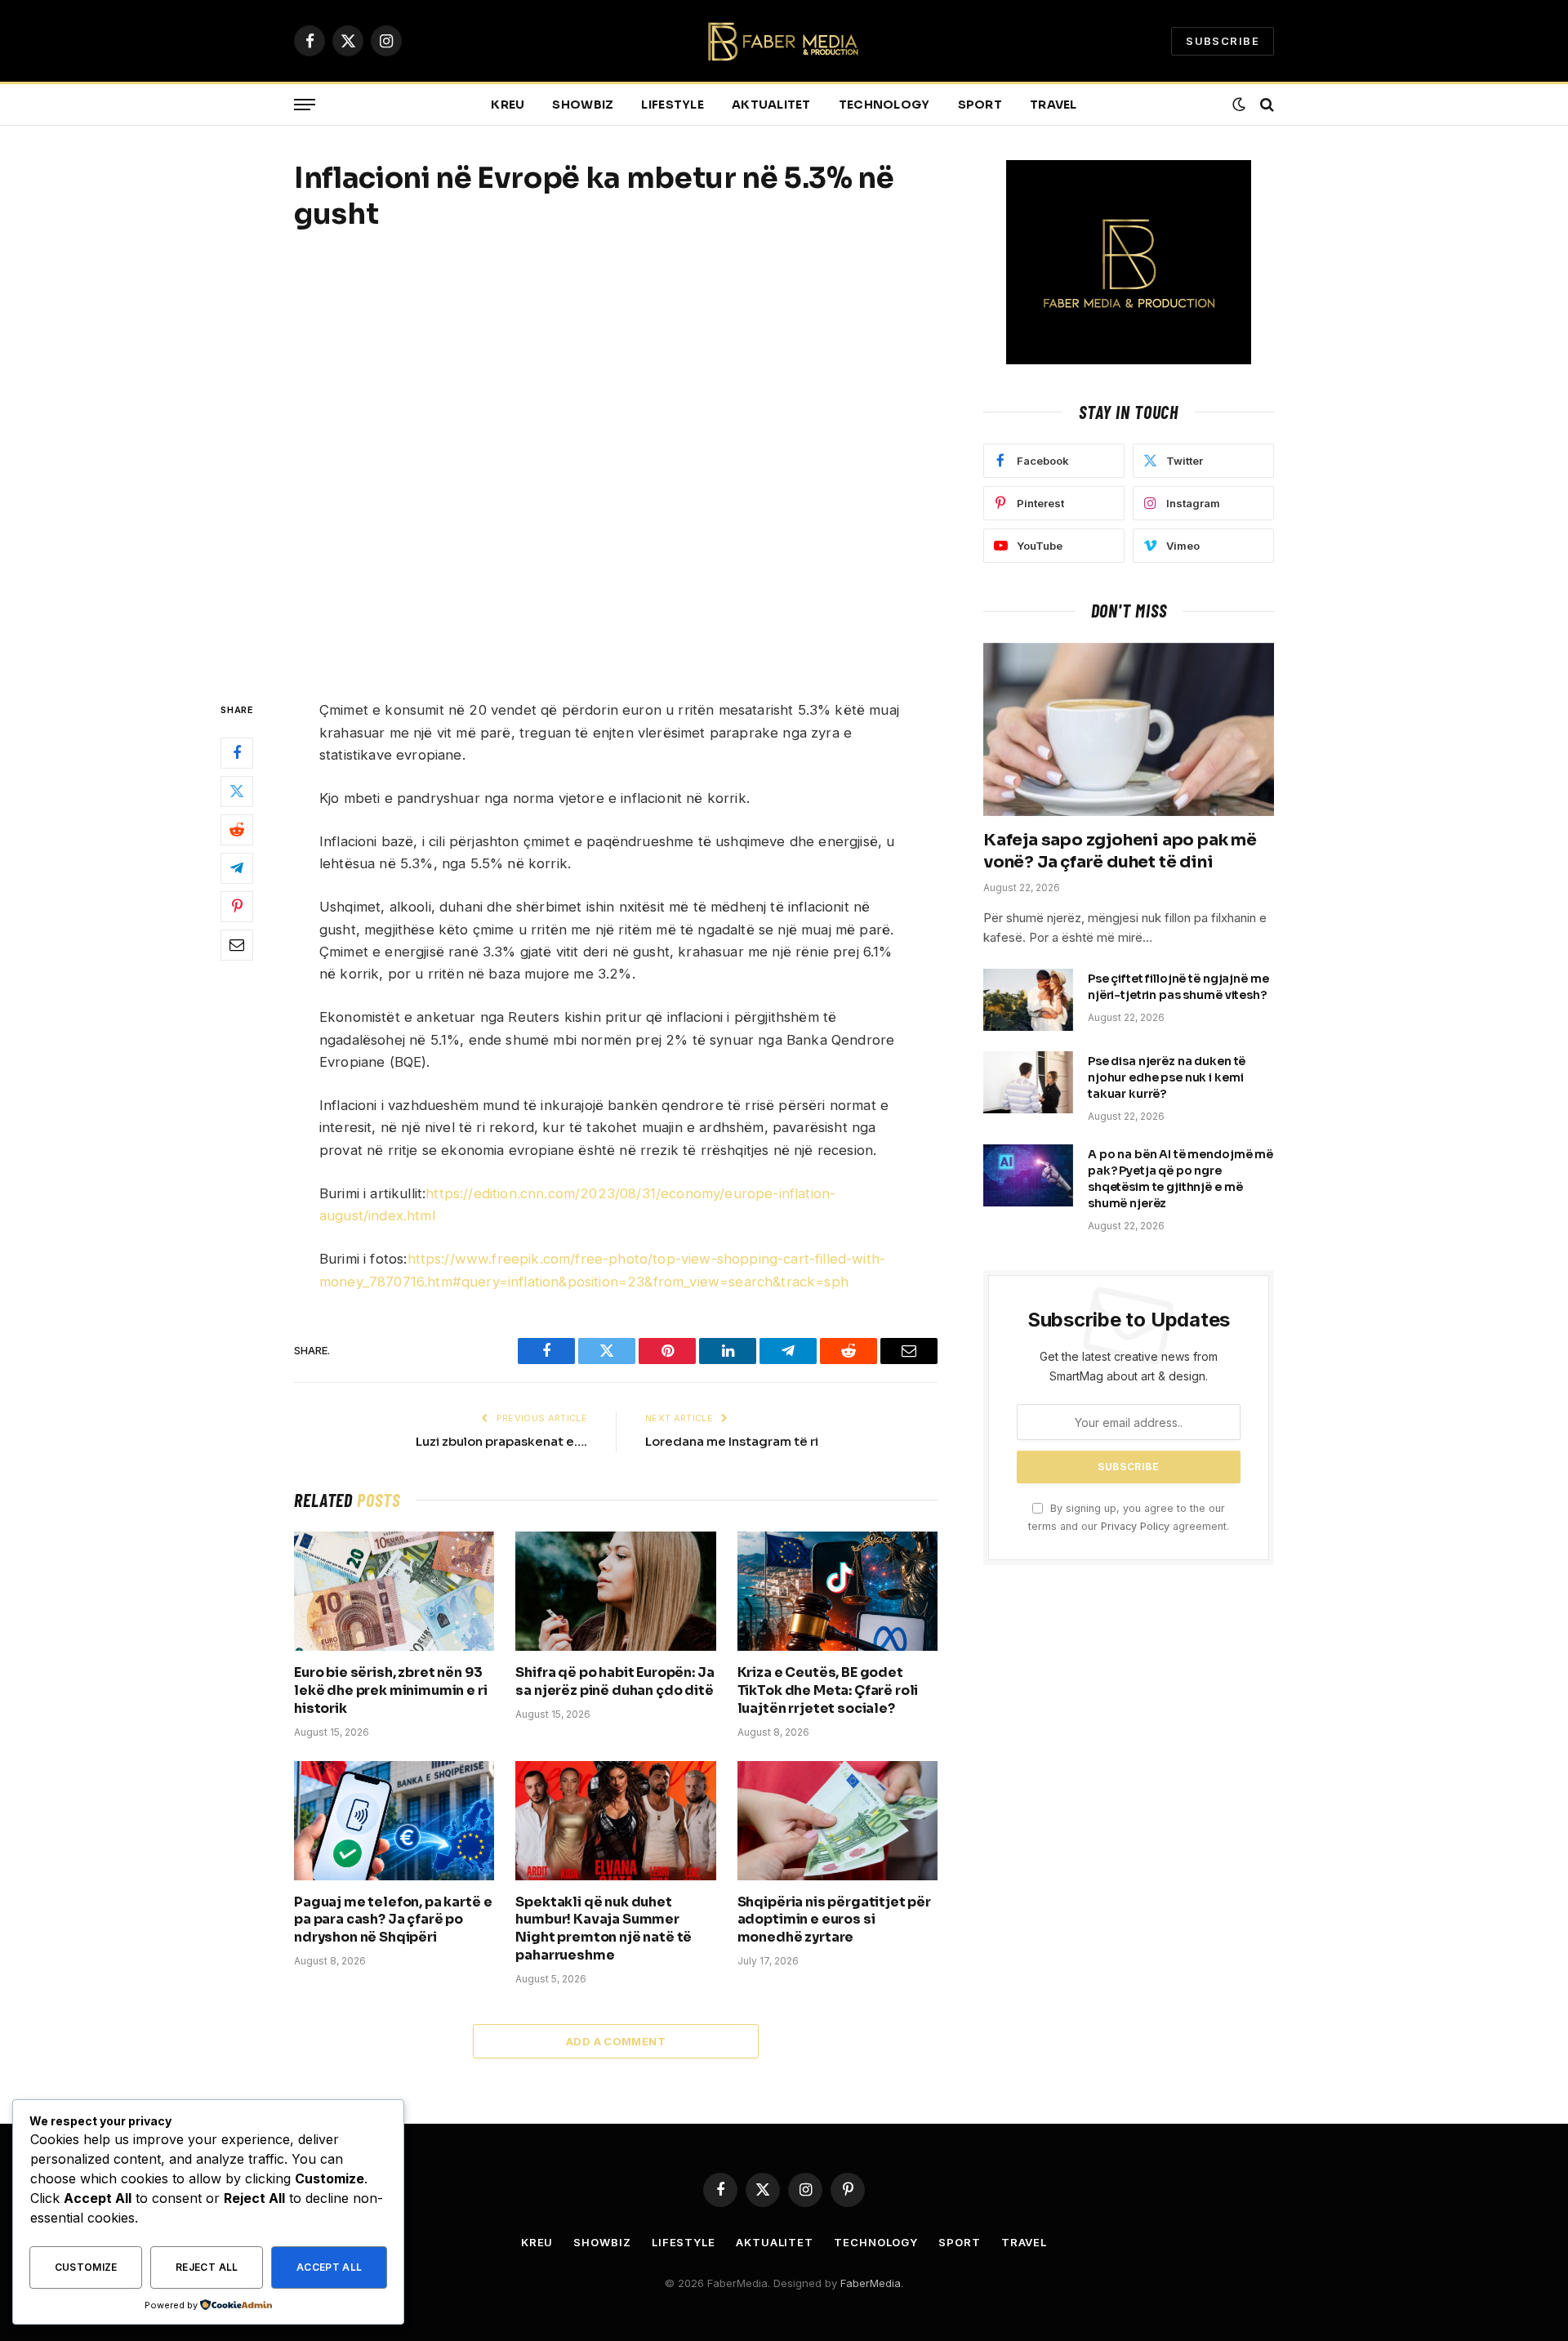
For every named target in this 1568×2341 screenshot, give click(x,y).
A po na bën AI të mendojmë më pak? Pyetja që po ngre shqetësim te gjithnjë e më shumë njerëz (1180, 1179)
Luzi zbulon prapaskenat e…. (501, 1441)
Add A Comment (616, 2041)
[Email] (237, 945)
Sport (980, 105)
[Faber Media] (784, 41)
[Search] (1265, 105)
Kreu (508, 105)
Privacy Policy (1135, 1526)
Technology (884, 105)
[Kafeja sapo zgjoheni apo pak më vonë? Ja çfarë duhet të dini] (1129, 729)
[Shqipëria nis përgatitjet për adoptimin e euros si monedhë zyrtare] (837, 1821)
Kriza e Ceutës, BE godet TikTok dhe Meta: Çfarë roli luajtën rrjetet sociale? (828, 1690)
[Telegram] (237, 868)
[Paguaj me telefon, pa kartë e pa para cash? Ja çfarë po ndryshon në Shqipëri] (394, 1821)
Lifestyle (673, 105)
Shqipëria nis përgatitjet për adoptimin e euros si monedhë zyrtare (834, 1920)
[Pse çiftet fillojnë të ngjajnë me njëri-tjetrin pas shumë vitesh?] (1028, 1000)
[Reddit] (237, 830)
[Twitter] (237, 791)
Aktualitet (771, 105)
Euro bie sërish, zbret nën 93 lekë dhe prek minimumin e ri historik (391, 1690)
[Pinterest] (237, 907)
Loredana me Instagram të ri (732, 1441)
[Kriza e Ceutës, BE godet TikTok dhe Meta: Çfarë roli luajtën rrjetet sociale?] (837, 1591)
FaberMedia (871, 2283)
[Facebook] (237, 753)
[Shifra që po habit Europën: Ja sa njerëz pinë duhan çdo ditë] (615, 1591)
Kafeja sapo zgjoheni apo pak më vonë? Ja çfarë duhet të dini (1120, 851)
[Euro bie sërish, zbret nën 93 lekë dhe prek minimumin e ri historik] (394, 1591)
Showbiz (583, 105)
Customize (86, 2267)
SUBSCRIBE (1223, 41)
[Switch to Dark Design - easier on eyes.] (1239, 105)
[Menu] (305, 105)
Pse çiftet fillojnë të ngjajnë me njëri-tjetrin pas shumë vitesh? (1178, 987)
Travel (1053, 105)
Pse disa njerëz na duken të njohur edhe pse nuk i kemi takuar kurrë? (1167, 1077)
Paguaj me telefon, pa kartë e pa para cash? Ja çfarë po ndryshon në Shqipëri (393, 1920)
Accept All (330, 2267)
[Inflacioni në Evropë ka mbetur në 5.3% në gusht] (616, 463)
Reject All (207, 2267)
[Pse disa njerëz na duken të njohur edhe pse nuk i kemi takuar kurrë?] (1028, 1082)
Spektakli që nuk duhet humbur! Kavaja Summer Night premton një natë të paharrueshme (604, 1929)
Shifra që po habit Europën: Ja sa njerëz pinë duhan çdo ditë (615, 1681)
